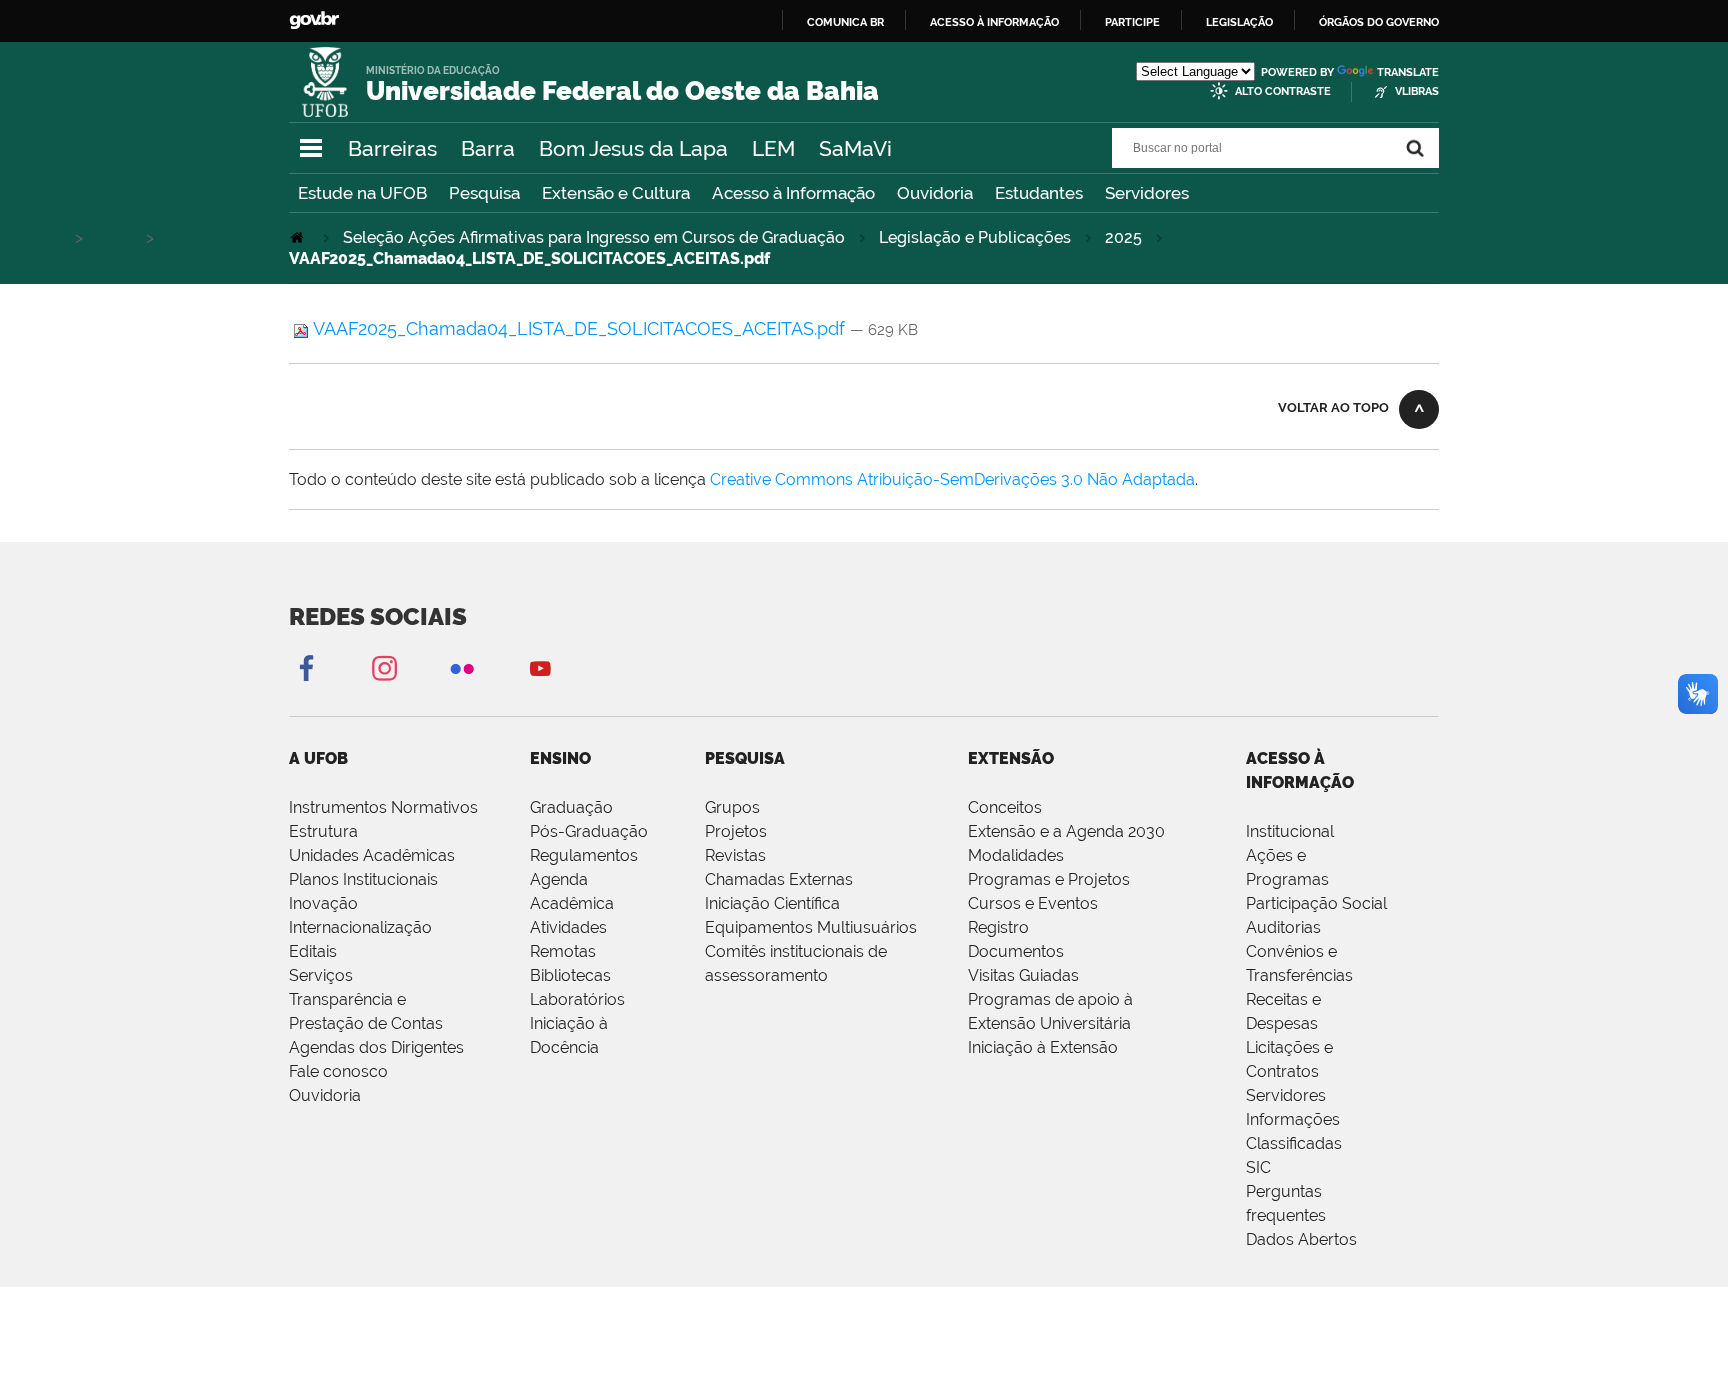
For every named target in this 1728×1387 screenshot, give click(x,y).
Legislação (1239, 22)
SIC (1258, 1167)
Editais (313, 951)
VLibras (1417, 91)
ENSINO (560, 758)
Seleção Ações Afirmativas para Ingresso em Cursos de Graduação (594, 237)
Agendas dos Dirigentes (376, 1047)
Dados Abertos (1301, 1239)
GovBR (314, 20)
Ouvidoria (935, 193)
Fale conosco (338, 1071)
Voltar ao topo (1333, 407)
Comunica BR (845, 22)
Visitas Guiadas (1023, 975)
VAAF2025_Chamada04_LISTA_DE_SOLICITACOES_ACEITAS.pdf (579, 328)
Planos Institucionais (363, 879)
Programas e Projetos (1049, 879)
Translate (1408, 72)
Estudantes (1039, 193)
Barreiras (392, 148)
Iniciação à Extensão (1043, 1047)
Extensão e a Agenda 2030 (1066, 831)
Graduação (571, 807)
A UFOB (318, 758)
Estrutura (323, 831)
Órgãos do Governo (1379, 22)
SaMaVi (855, 148)
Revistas (735, 855)
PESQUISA (745, 758)
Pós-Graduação (589, 831)
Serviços (321, 975)
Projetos (736, 831)
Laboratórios (577, 999)
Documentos (1016, 951)
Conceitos (1005, 807)
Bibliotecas (570, 975)
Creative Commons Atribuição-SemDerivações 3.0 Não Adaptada (952, 479)
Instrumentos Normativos (383, 807)
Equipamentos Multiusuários (811, 927)
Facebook (306, 667)
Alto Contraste (1283, 91)
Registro (998, 927)
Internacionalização (360, 927)
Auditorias (1283, 927)
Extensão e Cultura (616, 193)
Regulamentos (584, 855)
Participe (1132, 22)
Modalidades (1016, 855)
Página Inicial (299, 237)
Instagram (384, 667)
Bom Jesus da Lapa (633, 148)
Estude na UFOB (362, 193)
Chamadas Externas (779, 879)
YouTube (540, 667)
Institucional (1290, 831)
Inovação (323, 903)
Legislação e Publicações (975, 237)
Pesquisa (484, 193)
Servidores (1147, 193)
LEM (773, 148)
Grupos (732, 807)
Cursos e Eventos (1033, 903)
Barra (488, 148)
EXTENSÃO (1011, 758)
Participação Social (1316, 903)
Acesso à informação (994, 22)
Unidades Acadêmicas (372, 855)
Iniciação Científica (772, 903)
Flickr (462, 667)
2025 (1123, 237)
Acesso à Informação (793, 193)
